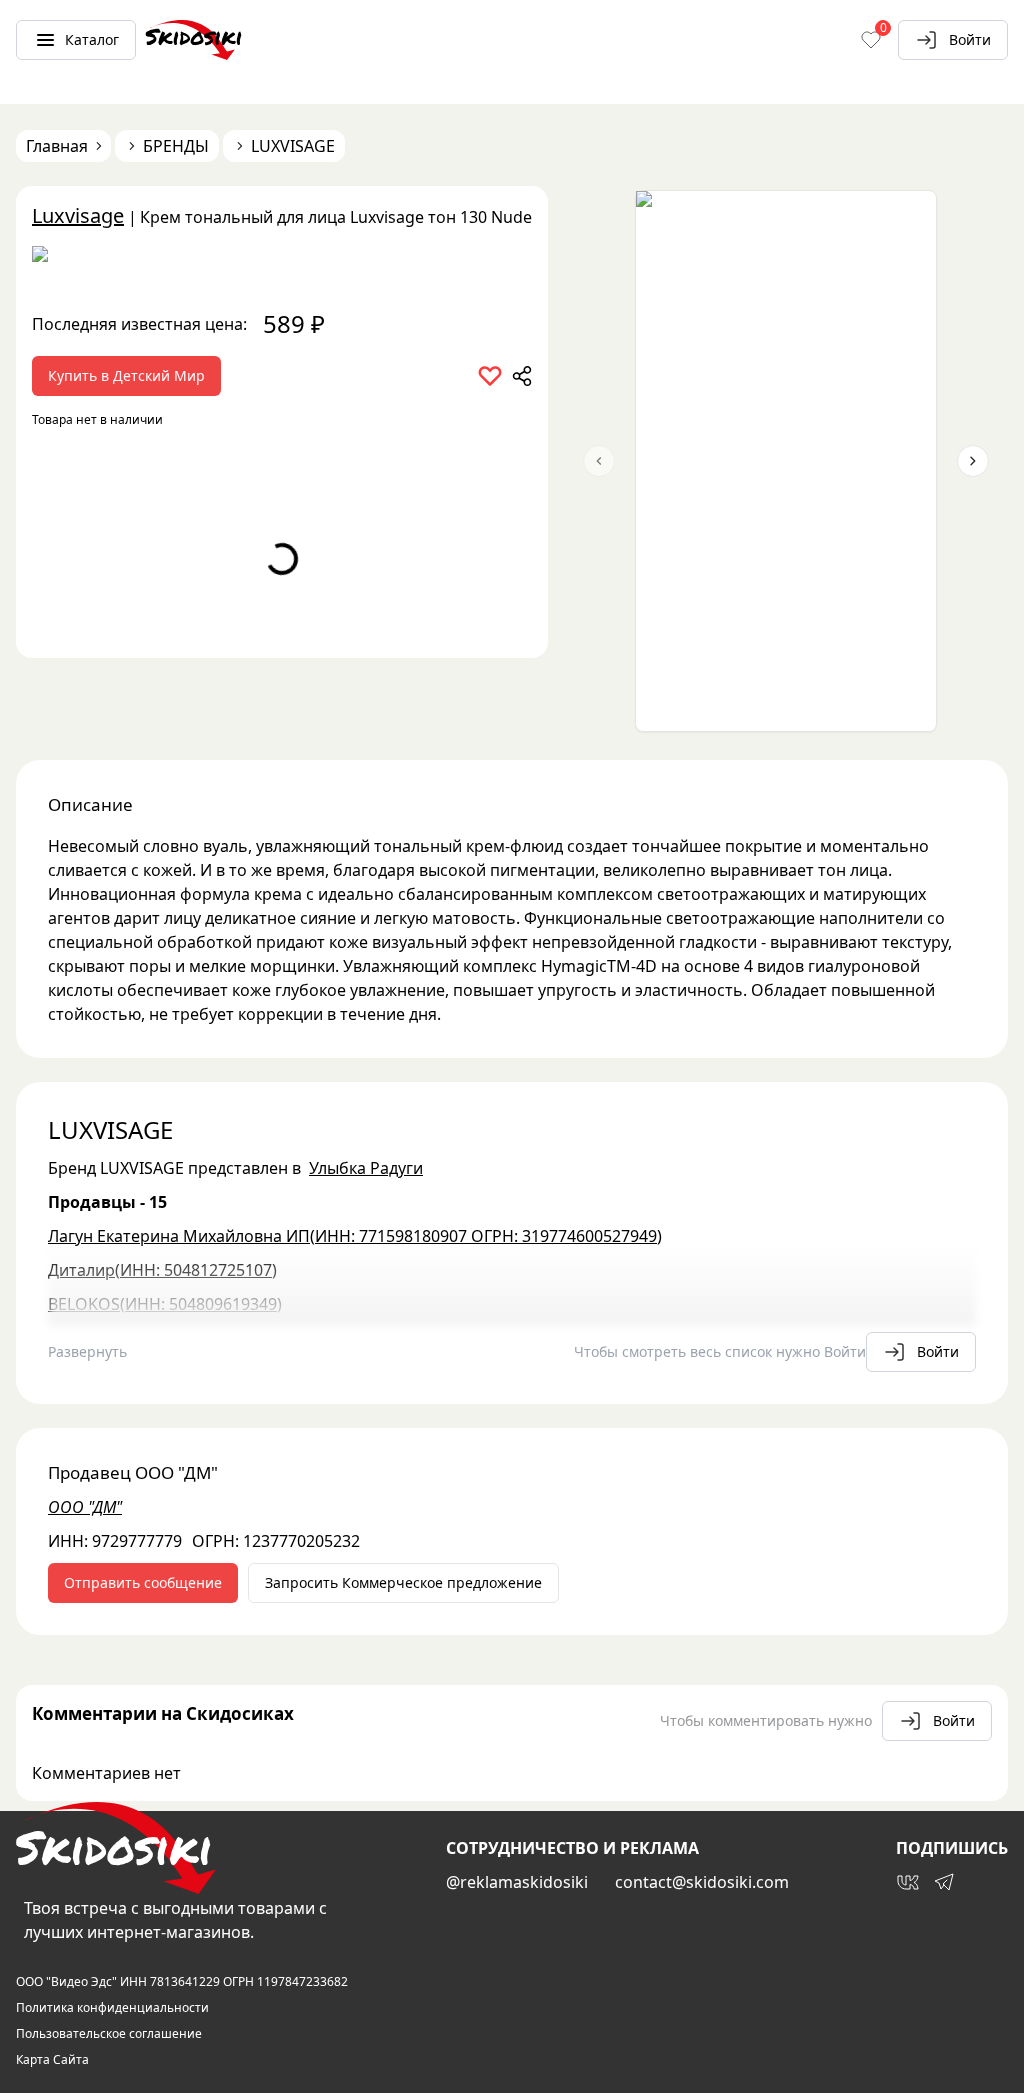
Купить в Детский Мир (126, 375)
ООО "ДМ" (85, 1507)
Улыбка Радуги (366, 1168)
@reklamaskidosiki (517, 1882)
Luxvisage (78, 215)
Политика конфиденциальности (112, 2008)
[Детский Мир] (282, 261)
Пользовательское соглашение (109, 2034)
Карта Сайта (52, 2060)
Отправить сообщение (143, 1582)
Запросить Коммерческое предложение (403, 1582)
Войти (970, 39)
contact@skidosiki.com (702, 1882)
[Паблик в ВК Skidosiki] (908, 1882)
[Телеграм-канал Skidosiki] (944, 1882)
